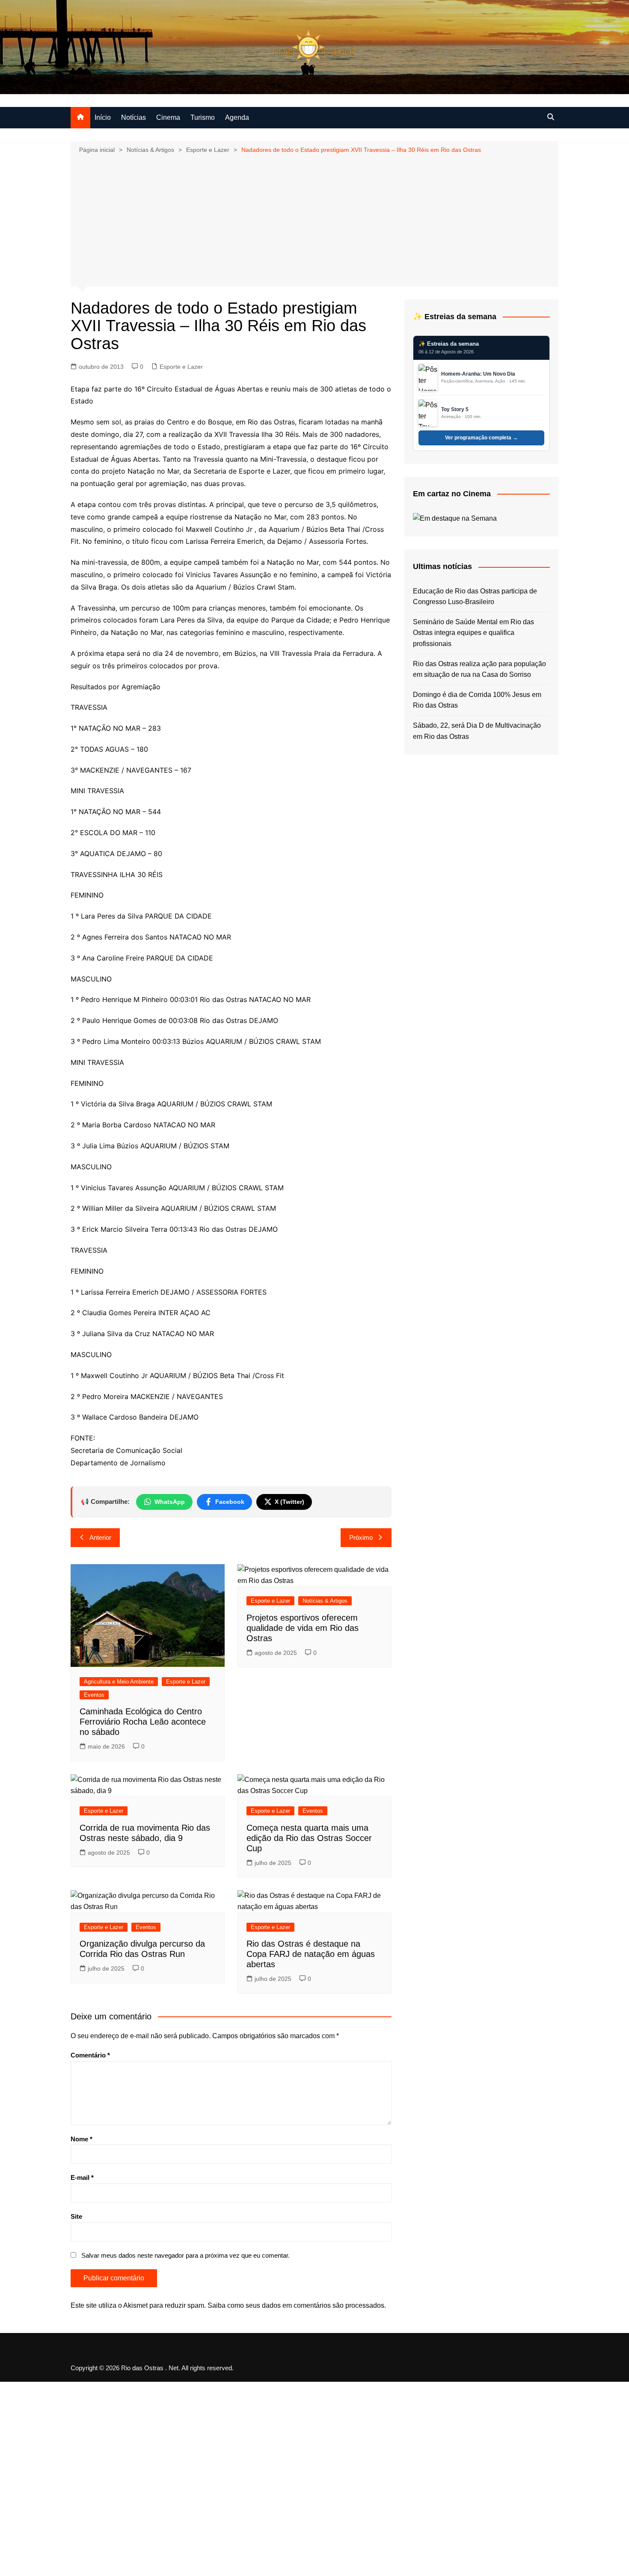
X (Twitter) (289, 1502)
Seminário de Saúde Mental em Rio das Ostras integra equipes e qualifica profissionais (473, 633)
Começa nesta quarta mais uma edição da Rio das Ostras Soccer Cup (309, 1838)
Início (103, 117)
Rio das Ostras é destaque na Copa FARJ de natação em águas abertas (311, 1954)
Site (76, 2216)
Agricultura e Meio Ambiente (119, 1682)
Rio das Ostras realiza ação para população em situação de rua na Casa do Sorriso (479, 669)
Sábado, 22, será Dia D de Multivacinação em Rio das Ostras (477, 731)
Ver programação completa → (481, 438)
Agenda (237, 117)
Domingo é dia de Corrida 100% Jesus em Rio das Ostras (477, 700)
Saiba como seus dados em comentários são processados (296, 2305)
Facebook (230, 1502)
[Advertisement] (314, 219)
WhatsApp (170, 1502)
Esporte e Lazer (181, 367)
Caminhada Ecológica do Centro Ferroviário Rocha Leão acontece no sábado (143, 1722)
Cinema (168, 117)
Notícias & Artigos (325, 1601)
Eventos (94, 1695)
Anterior (100, 1537)
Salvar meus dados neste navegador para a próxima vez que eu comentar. (185, 2255)
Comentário (90, 2055)
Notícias (134, 117)
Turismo (203, 117)
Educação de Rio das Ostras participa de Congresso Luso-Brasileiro (475, 597)
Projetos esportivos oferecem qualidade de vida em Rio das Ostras (303, 1628)
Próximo (361, 1537)
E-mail (82, 2177)
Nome (82, 2139)
